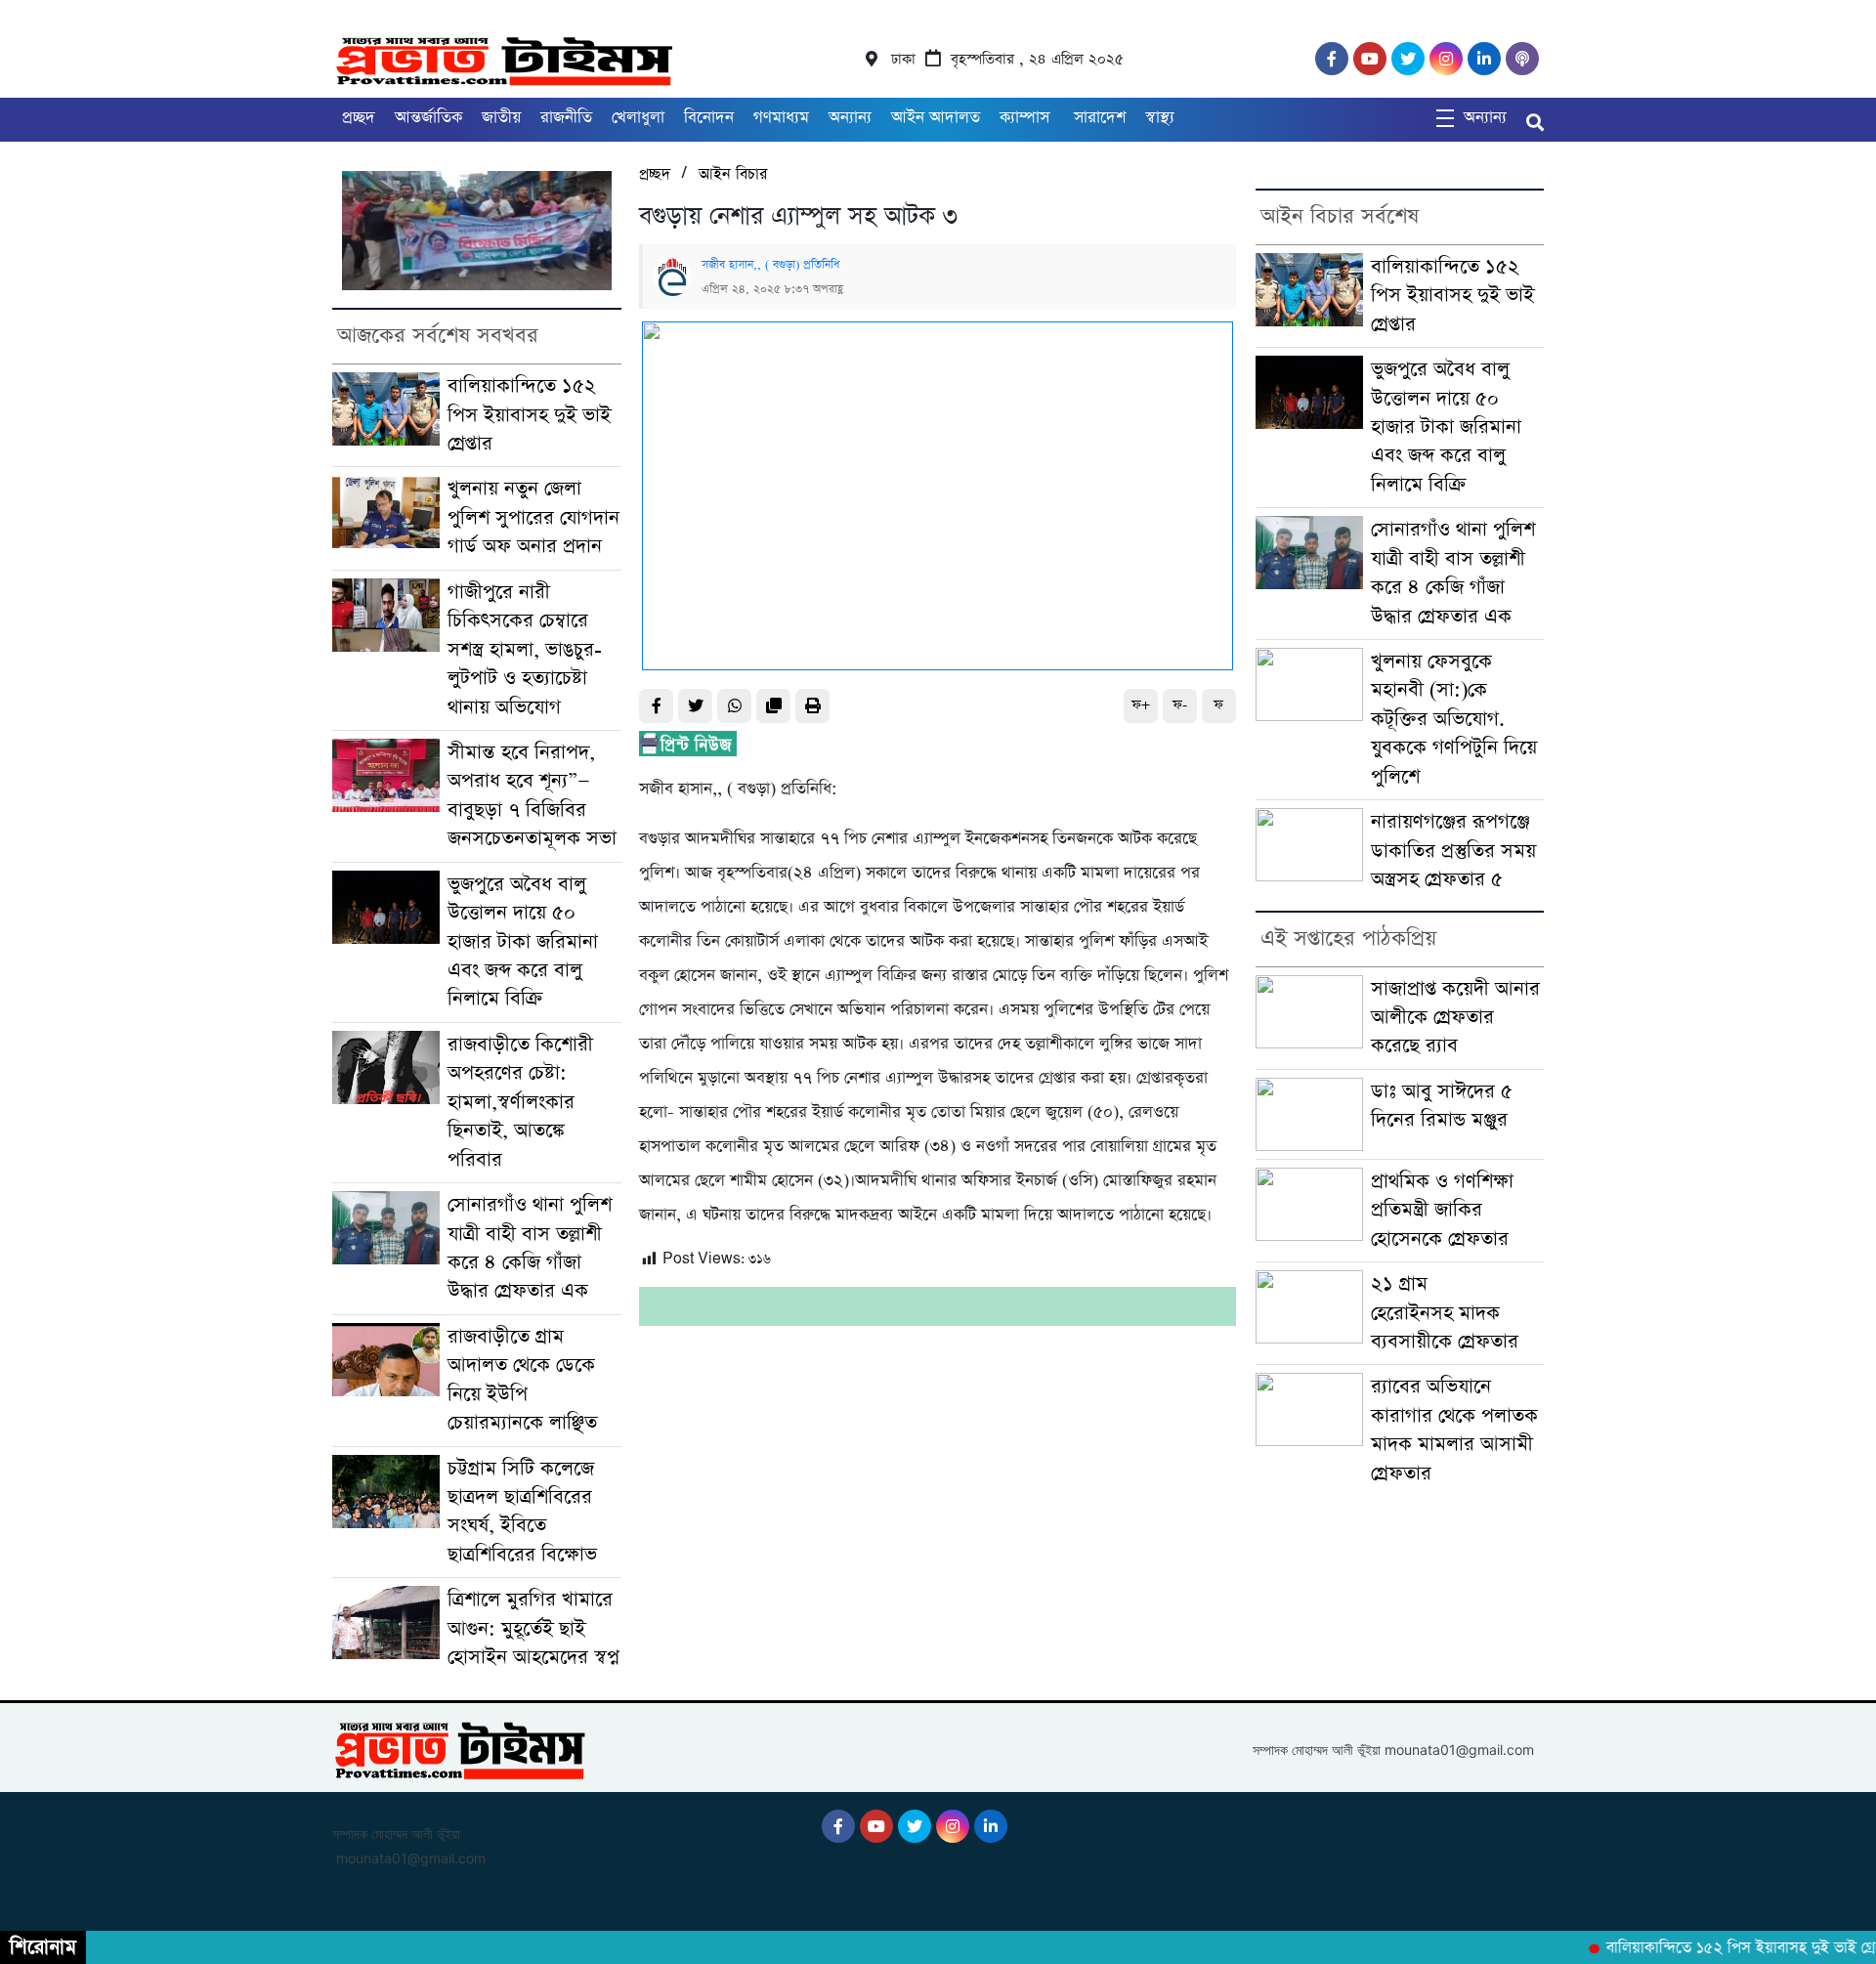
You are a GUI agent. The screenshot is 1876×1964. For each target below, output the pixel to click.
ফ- (1180, 705)
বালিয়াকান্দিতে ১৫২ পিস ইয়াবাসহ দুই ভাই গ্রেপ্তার (529, 415)
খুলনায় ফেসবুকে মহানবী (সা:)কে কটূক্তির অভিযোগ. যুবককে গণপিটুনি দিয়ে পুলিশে (1454, 720)
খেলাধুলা (638, 118)
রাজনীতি (566, 118)
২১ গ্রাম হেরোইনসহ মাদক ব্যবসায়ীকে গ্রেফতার (1445, 1313)
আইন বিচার (733, 174)
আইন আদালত (936, 118)
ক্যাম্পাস (1027, 118)
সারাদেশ (1100, 118)
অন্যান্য (850, 118)
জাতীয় (501, 118)
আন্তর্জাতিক (428, 118)
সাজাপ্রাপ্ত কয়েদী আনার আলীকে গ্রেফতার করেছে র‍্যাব (1455, 1018)
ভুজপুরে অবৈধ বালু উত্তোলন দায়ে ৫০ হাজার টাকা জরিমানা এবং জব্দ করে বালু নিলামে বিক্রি (523, 942)
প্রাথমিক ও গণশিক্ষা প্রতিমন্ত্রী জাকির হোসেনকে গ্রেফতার (1442, 1211)
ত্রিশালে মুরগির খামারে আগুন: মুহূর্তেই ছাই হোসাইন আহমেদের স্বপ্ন (533, 1629)
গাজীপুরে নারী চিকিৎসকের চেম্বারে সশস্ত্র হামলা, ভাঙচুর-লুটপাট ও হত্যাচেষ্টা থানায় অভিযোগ (525, 650)
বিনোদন (709, 118)
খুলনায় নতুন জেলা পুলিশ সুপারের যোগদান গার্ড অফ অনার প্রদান (533, 518)
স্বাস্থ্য (1160, 118)
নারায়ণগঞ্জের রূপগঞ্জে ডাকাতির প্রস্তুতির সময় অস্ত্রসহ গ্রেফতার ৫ (1453, 851)
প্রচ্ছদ (359, 118)
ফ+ (1141, 705)
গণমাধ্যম (781, 118)
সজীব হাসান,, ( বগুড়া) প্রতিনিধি (770, 265)
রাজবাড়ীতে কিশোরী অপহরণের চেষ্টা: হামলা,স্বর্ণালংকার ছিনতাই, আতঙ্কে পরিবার (520, 1103)
